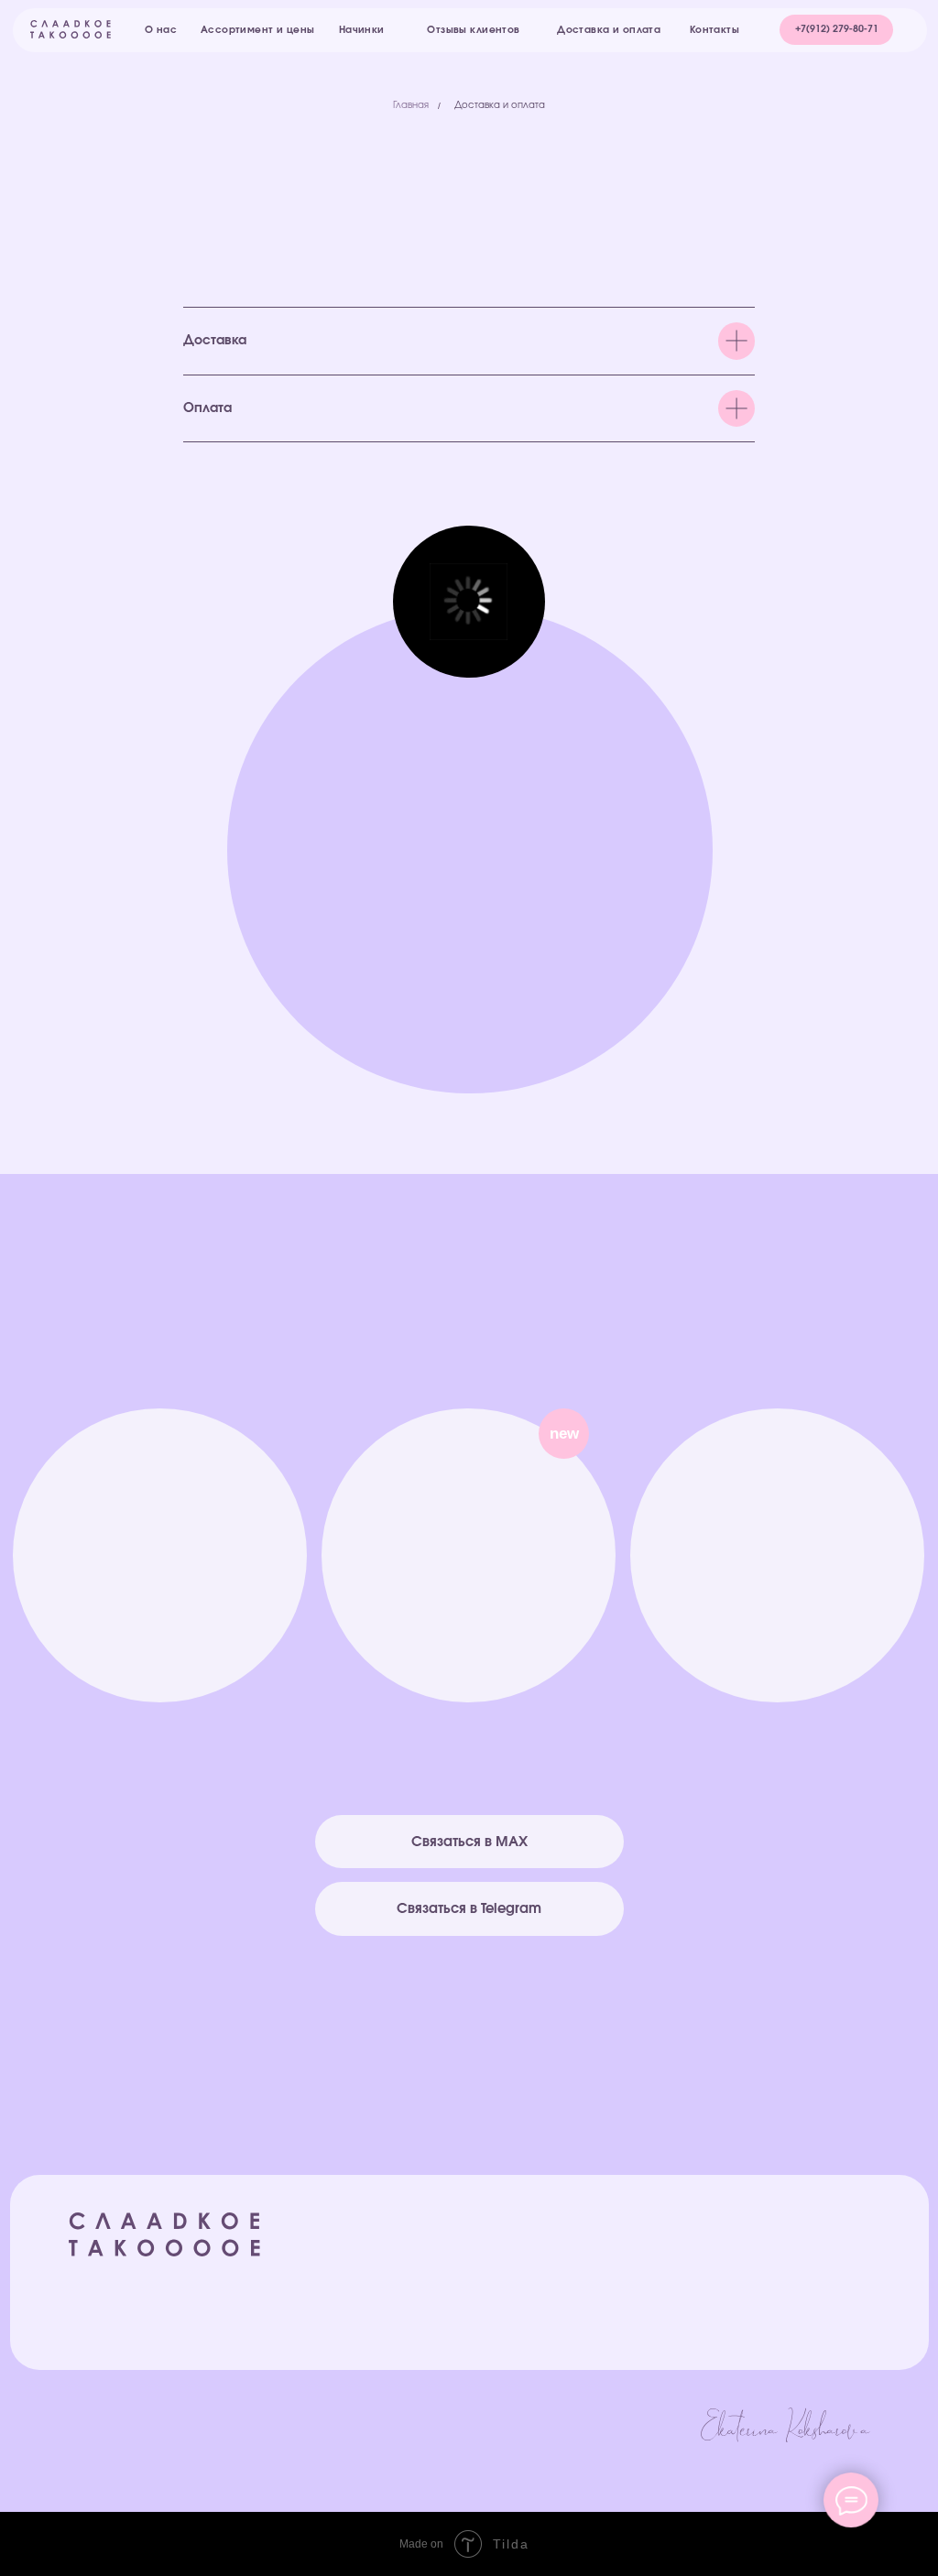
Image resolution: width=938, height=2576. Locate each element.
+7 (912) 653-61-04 (779, 1648)
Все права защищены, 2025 (158, 2276)
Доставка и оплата (500, 105)
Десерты (527, 2295)
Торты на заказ (548, 2252)
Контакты (729, 2337)
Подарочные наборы (570, 2274)
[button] (836, 30)
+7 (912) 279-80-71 (158, 1648)
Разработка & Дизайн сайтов (782, 2398)
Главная (411, 105)
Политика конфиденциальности (164, 2409)
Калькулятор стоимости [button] (781, 2316)
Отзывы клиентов (755, 2251)
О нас (719, 2294)
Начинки (524, 2317)
